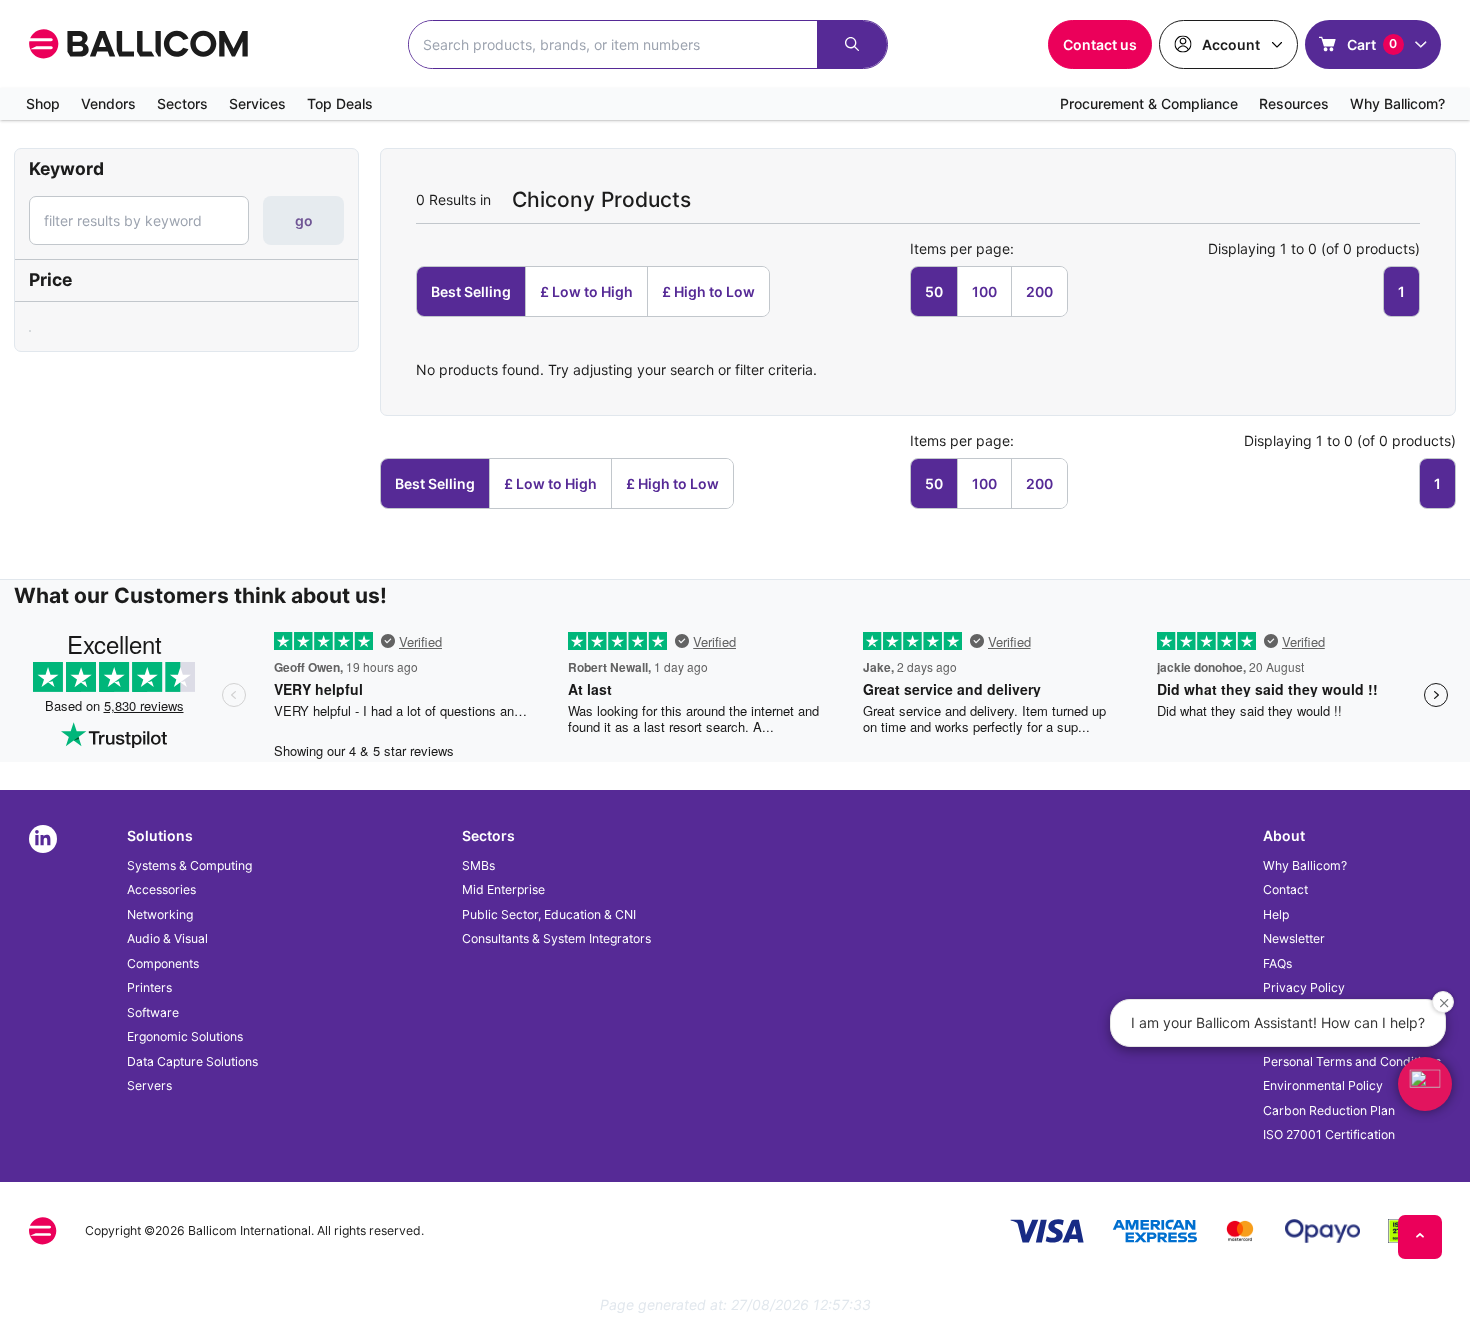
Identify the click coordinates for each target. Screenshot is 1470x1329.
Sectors (182, 103)
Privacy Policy (1304, 987)
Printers (149, 987)
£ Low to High (586, 291)
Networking (160, 914)
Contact (1285, 889)
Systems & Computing (189, 865)
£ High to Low (708, 291)
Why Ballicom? (1397, 103)
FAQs (1277, 963)
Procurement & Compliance (1149, 103)
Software (153, 1012)
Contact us (1100, 44)
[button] (1425, 1084)
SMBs (478, 865)
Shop (43, 103)
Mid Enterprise (503, 889)
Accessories (161, 889)
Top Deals (340, 103)
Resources (1294, 103)
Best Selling (471, 291)
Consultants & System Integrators (556, 938)
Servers (149, 1085)
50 (934, 291)
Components (163, 963)
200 (1039, 291)
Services (257, 103)
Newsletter (1294, 938)
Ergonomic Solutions (185, 1036)
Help (1276, 914)
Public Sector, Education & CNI (549, 914)
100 (984, 291)
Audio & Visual (167, 938)
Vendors (108, 103)
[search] (852, 44)
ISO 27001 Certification (1329, 1134)
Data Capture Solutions (192, 1061)
